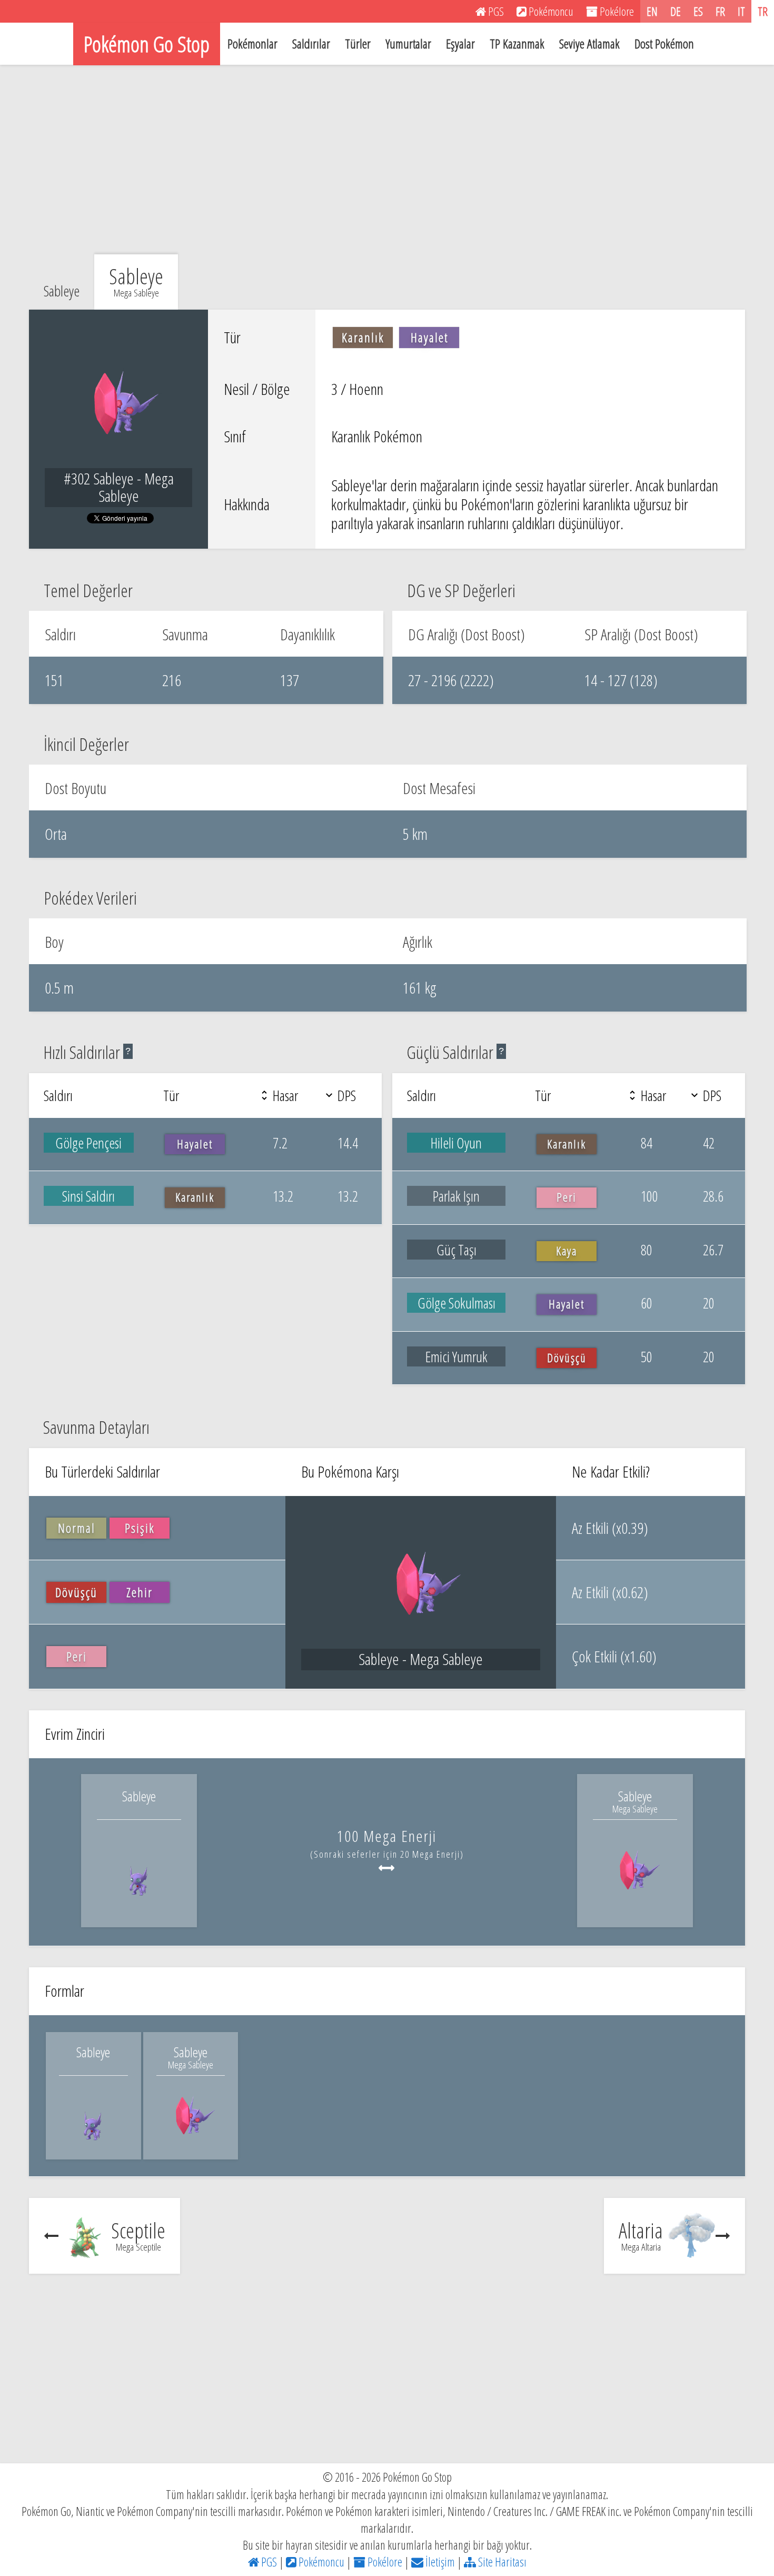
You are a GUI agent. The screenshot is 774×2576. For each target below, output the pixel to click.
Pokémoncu (320, 2562)
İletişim (439, 2562)
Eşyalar (460, 43)
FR (720, 11)
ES (698, 11)
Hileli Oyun (456, 1143)
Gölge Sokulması (457, 1303)
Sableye (62, 291)
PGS (268, 2562)
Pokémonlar (252, 43)
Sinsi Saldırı (88, 1196)
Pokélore (384, 2562)
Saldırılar (311, 43)
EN (652, 11)
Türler (358, 43)
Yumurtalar (408, 43)
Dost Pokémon (664, 43)
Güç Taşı (457, 1250)
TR (763, 11)
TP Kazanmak (517, 43)
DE (676, 11)
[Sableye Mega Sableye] (635, 1903)
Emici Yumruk (457, 1356)
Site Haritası (501, 2562)
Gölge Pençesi (88, 1143)
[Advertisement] (387, 160)
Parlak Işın (456, 1196)
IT (741, 11)
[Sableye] (139, 1903)
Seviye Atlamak (589, 43)
